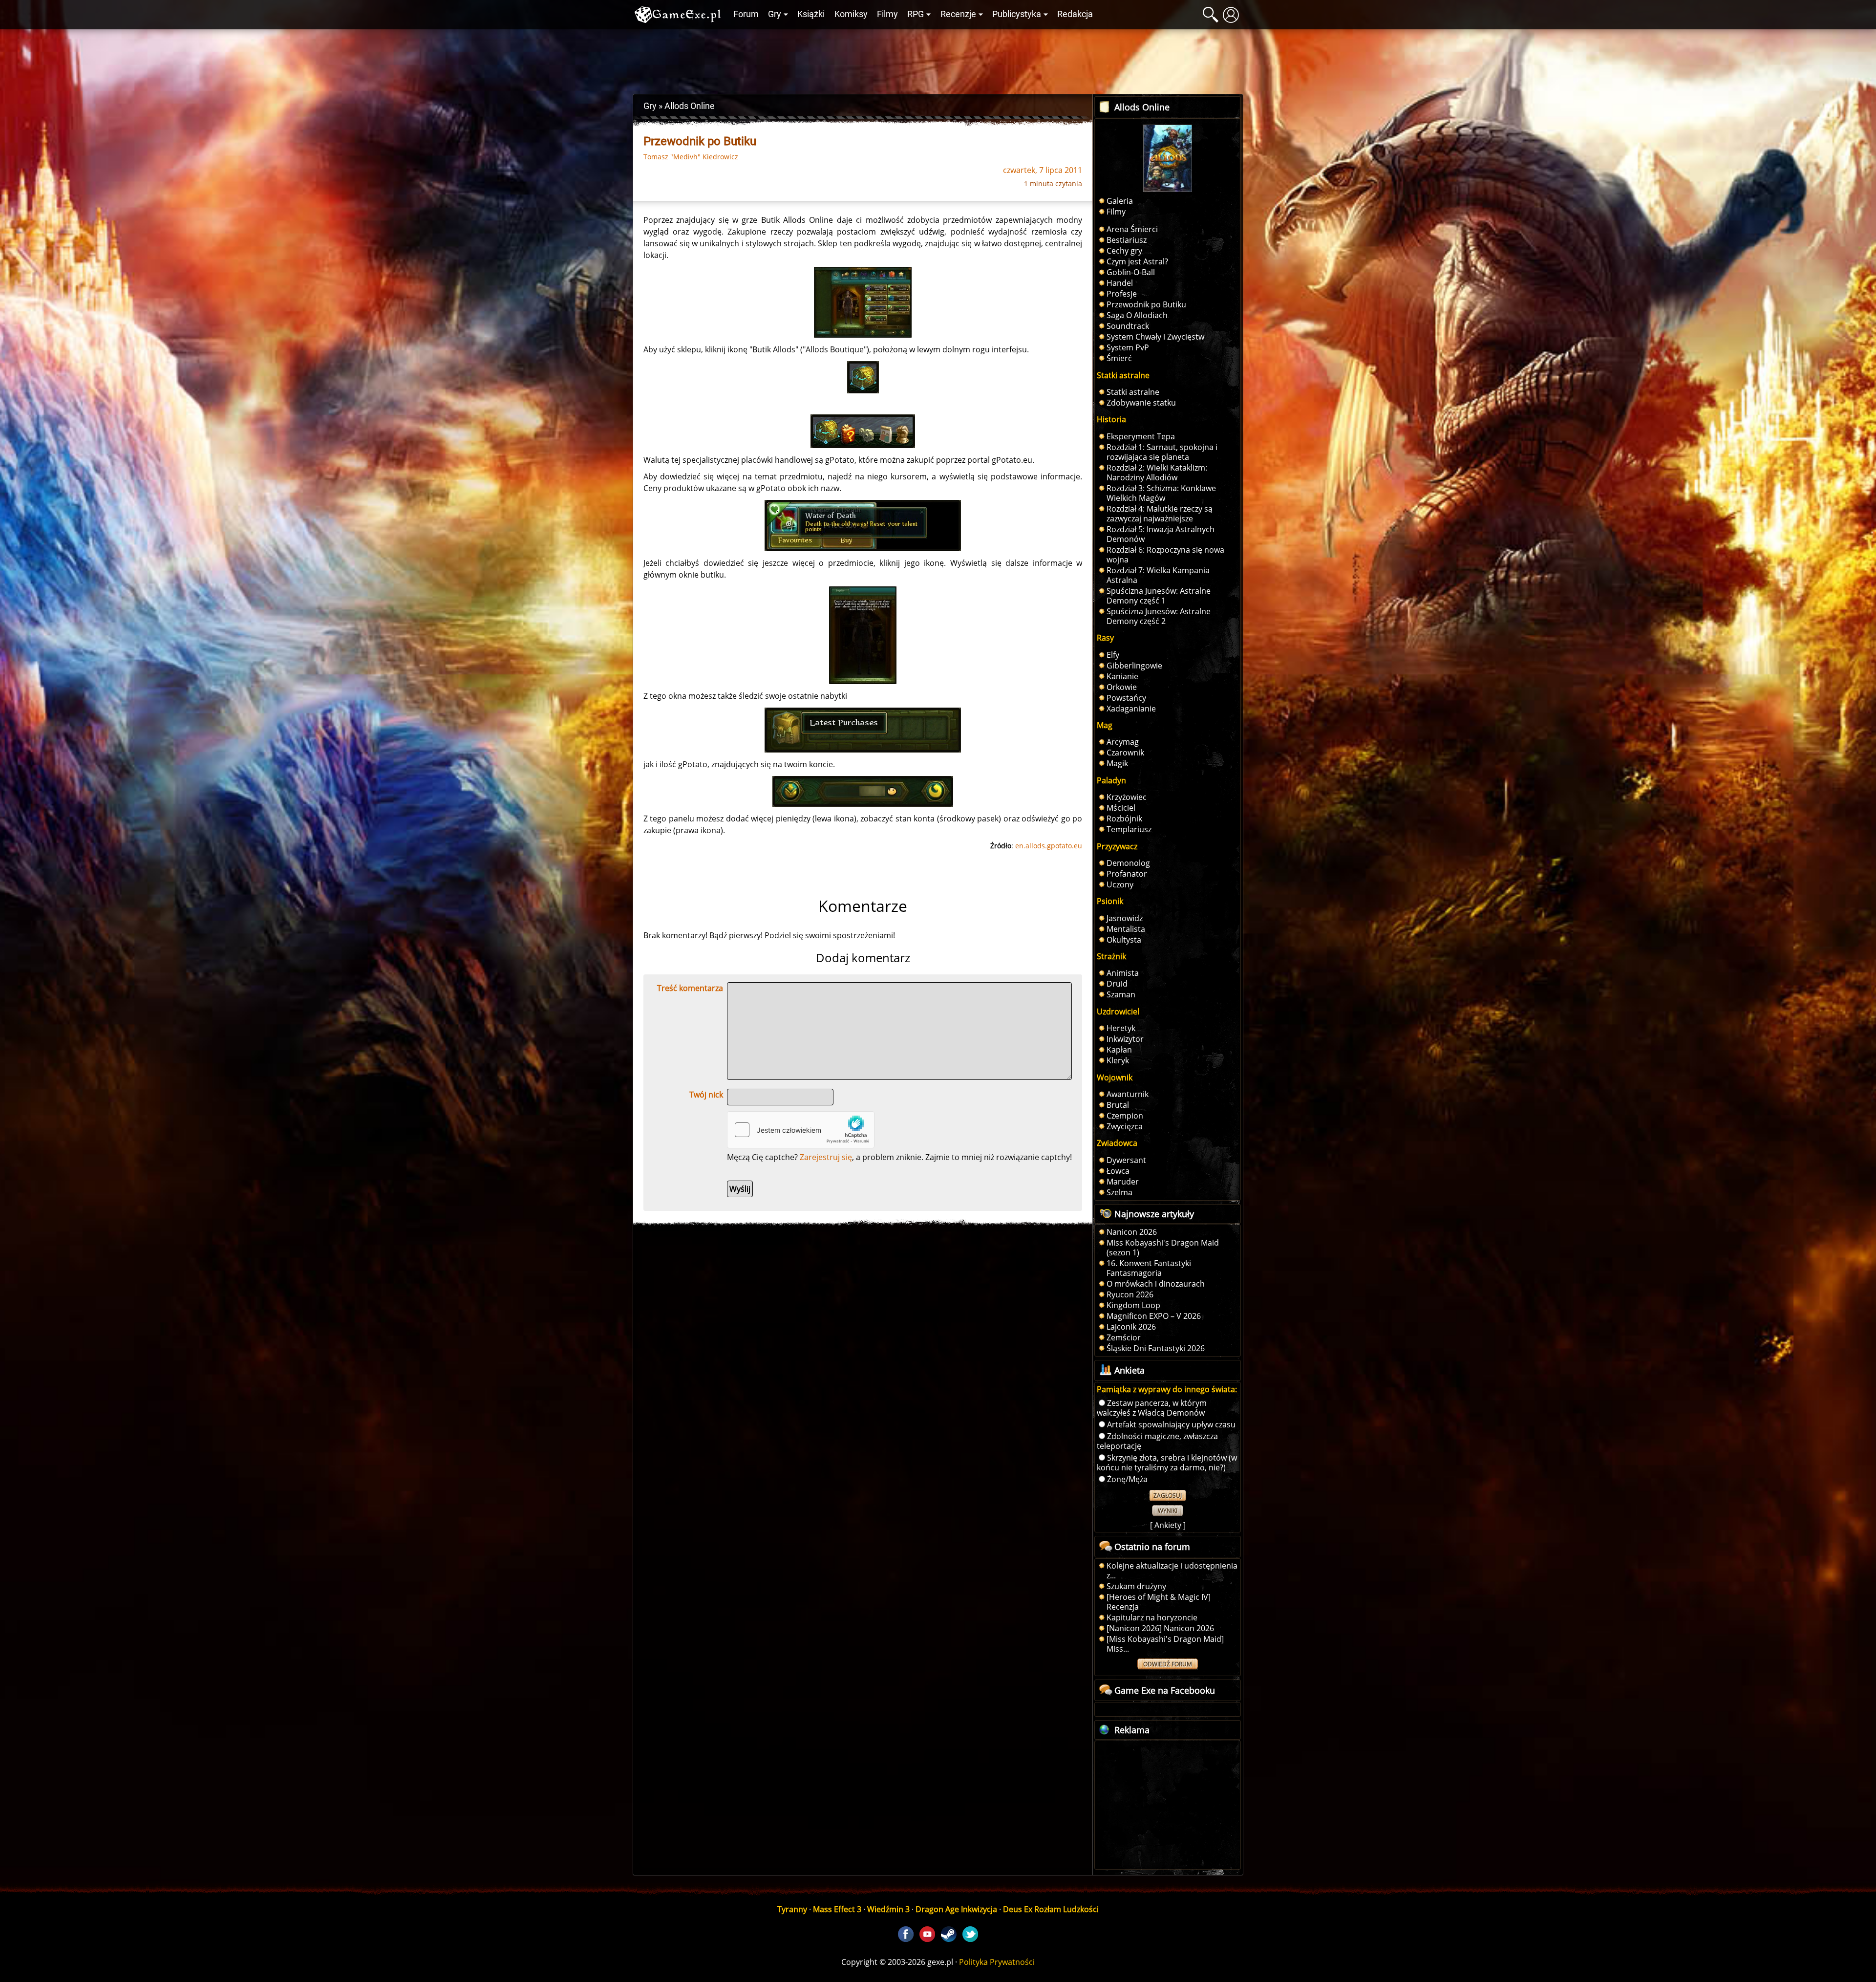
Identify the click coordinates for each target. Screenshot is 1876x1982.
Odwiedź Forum (1168, 1664)
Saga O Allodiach (1137, 315)
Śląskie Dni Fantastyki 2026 (1156, 1348)
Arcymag (1123, 742)
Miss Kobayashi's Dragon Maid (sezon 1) (1163, 1248)
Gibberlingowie (1134, 666)
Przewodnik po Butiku (1146, 304)
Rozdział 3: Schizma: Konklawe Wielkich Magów (1161, 493)
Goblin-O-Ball (1131, 272)
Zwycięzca (1125, 1126)
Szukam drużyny (1136, 1586)
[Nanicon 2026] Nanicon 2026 (1160, 1628)
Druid (1117, 984)
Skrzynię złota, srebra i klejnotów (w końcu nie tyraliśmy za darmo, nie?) (1167, 1463)
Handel (1120, 283)
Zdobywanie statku (1141, 403)
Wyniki (1168, 1511)
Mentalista (1126, 929)
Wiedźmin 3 (888, 1909)
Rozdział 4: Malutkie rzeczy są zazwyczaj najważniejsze (1160, 514)
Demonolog (1128, 863)
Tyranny (792, 1909)
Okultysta (1124, 940)
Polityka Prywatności (997, 1962)
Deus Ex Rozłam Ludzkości (1051, 1909)
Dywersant (1126, 1160)
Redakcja (1075, 14)
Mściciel (1121, 808)
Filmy (887, 14)
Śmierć (1119, 358)
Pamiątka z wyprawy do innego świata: (1167, 1389)
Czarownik (1125, 753)
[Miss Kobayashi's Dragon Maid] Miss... (1165, 1644)
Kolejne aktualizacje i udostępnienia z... (1172, 1571)
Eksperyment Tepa (1141, 436)
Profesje (1122, 294)
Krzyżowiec (1127, 797)
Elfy (1113, 655)
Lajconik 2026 (1131, 1327)
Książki (811, 14)
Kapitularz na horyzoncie (1152, 1617)
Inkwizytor (1125, 1039)
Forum (746, 14)
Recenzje (958, 14)
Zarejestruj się (826, 1157)
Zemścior (1124, 1337)
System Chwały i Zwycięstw (1155, 337)
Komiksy (851, 14)
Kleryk (1118, 1060)
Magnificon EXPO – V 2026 (1154, 1316)
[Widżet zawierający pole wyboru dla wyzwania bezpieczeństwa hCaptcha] (801, 1130)
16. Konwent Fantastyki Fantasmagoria (1149, 1268)
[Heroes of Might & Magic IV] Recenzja (1159, 1602)
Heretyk (1121, 1028)
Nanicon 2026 (1132, 1232)
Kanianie (1122, 676)
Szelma (1119, 1192)
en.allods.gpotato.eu (1049, 846)
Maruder (1123, 1182)
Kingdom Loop (1133, 1305)
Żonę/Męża (1127, 1479)
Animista (1123, 973)
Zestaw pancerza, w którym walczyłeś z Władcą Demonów (1152, 1408)
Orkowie (1122, 687)
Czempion (1125, 1116)
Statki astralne (1133, 392)
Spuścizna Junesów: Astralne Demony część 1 (1159, 596)
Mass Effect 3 (837, 1909)
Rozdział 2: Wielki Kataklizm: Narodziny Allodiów (1157, 473)
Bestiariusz (1127, 240)
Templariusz (1129, 829)
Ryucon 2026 (1130, 1294)
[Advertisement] (938, 59)
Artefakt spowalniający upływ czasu (1171, 1424)
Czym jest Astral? (1137, 261)
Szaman (1121, 994)
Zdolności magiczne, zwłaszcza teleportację (1157, 1441)
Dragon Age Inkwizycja (956, 1909)
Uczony (1120, 884)
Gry (775, 14)
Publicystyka (1017, 14)
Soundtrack (1128, 326)
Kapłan (1119, 1050)
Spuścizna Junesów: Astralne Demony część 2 (1159, 616)
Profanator (1127, 874)
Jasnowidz (1125, 918)
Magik (1117, 763)
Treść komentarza (690, 988)
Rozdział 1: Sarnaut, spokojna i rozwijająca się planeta (1162, 452)
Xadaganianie (1131, 709)
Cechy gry (1124, 251)
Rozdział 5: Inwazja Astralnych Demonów (1161, 534)
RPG (916, 14)
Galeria (1120, 201)
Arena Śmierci (1132, 229)
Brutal (1118, 1105)
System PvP (1128, 347)
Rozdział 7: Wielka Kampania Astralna (1158, 575)
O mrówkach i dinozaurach (1156, 1284)
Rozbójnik (1124, 819)
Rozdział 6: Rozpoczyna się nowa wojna (1165, 555)
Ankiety (1168, 1525)
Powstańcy (1126, 698)
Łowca (1118, 1171)
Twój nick (706, 1095)
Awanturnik (1128, 1094)
